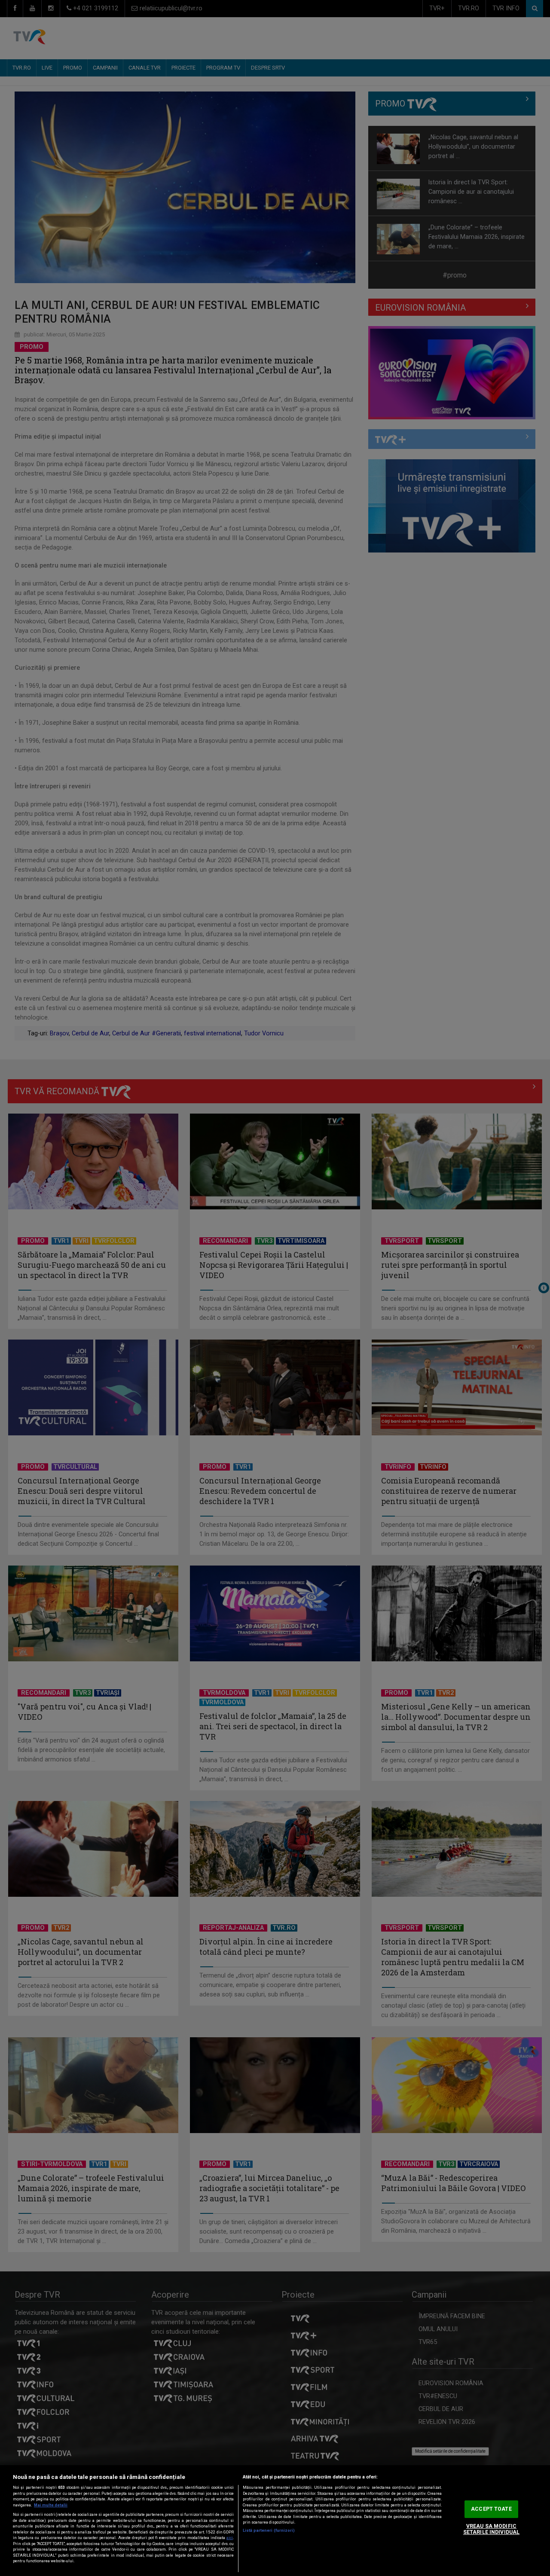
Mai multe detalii (51, 2505)
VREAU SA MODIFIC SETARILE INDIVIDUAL (491, 2529)
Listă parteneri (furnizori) (269, 2530)
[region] (275, 2521)
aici (230, 2538)
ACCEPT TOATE (491, 2509)
